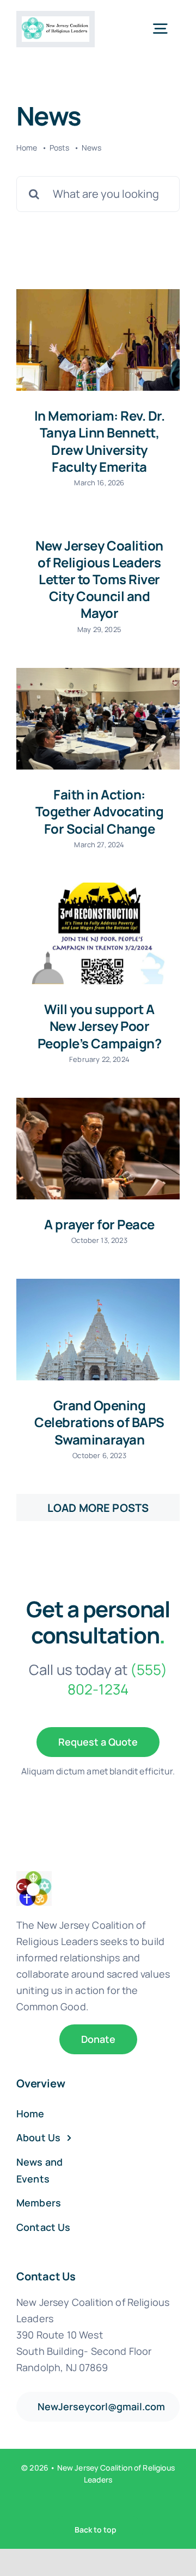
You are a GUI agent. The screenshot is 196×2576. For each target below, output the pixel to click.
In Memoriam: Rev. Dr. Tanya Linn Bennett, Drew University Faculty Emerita (100, 441)
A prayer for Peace (99, 1224)
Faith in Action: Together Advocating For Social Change (100, 811)
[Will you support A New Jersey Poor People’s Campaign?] (98, 934)
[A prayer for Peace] (98, 1149)
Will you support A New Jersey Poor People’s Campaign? (99, 1026)
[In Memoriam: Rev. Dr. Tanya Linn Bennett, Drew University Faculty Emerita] (98, 340)
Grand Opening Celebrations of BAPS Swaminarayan (99, 1422)
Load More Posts (98, 1508)
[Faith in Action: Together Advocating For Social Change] (98, 719)
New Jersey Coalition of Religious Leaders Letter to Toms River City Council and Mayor (99, 579)
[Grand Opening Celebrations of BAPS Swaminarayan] (98, 1330)
